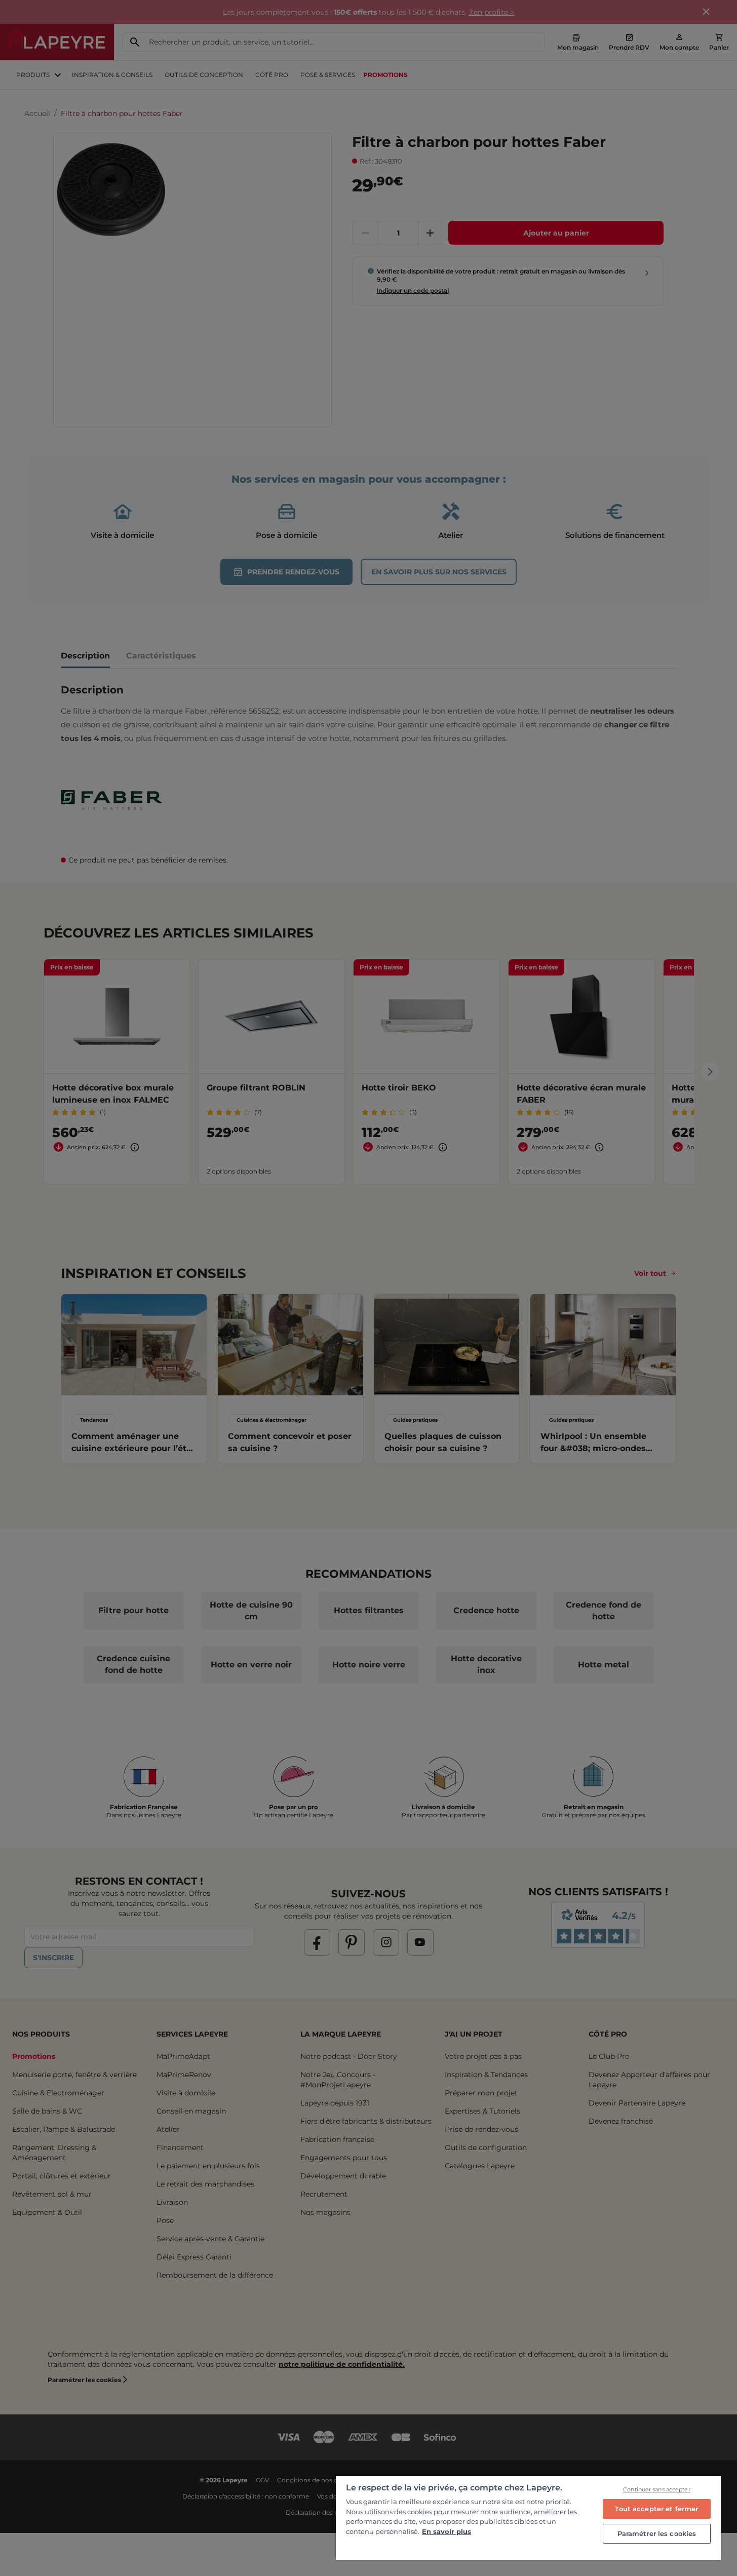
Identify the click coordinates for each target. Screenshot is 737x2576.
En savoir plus (447, 2531)
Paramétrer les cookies (657, 2533)
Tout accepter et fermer (656, 2509)
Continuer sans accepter (657, 2489)
